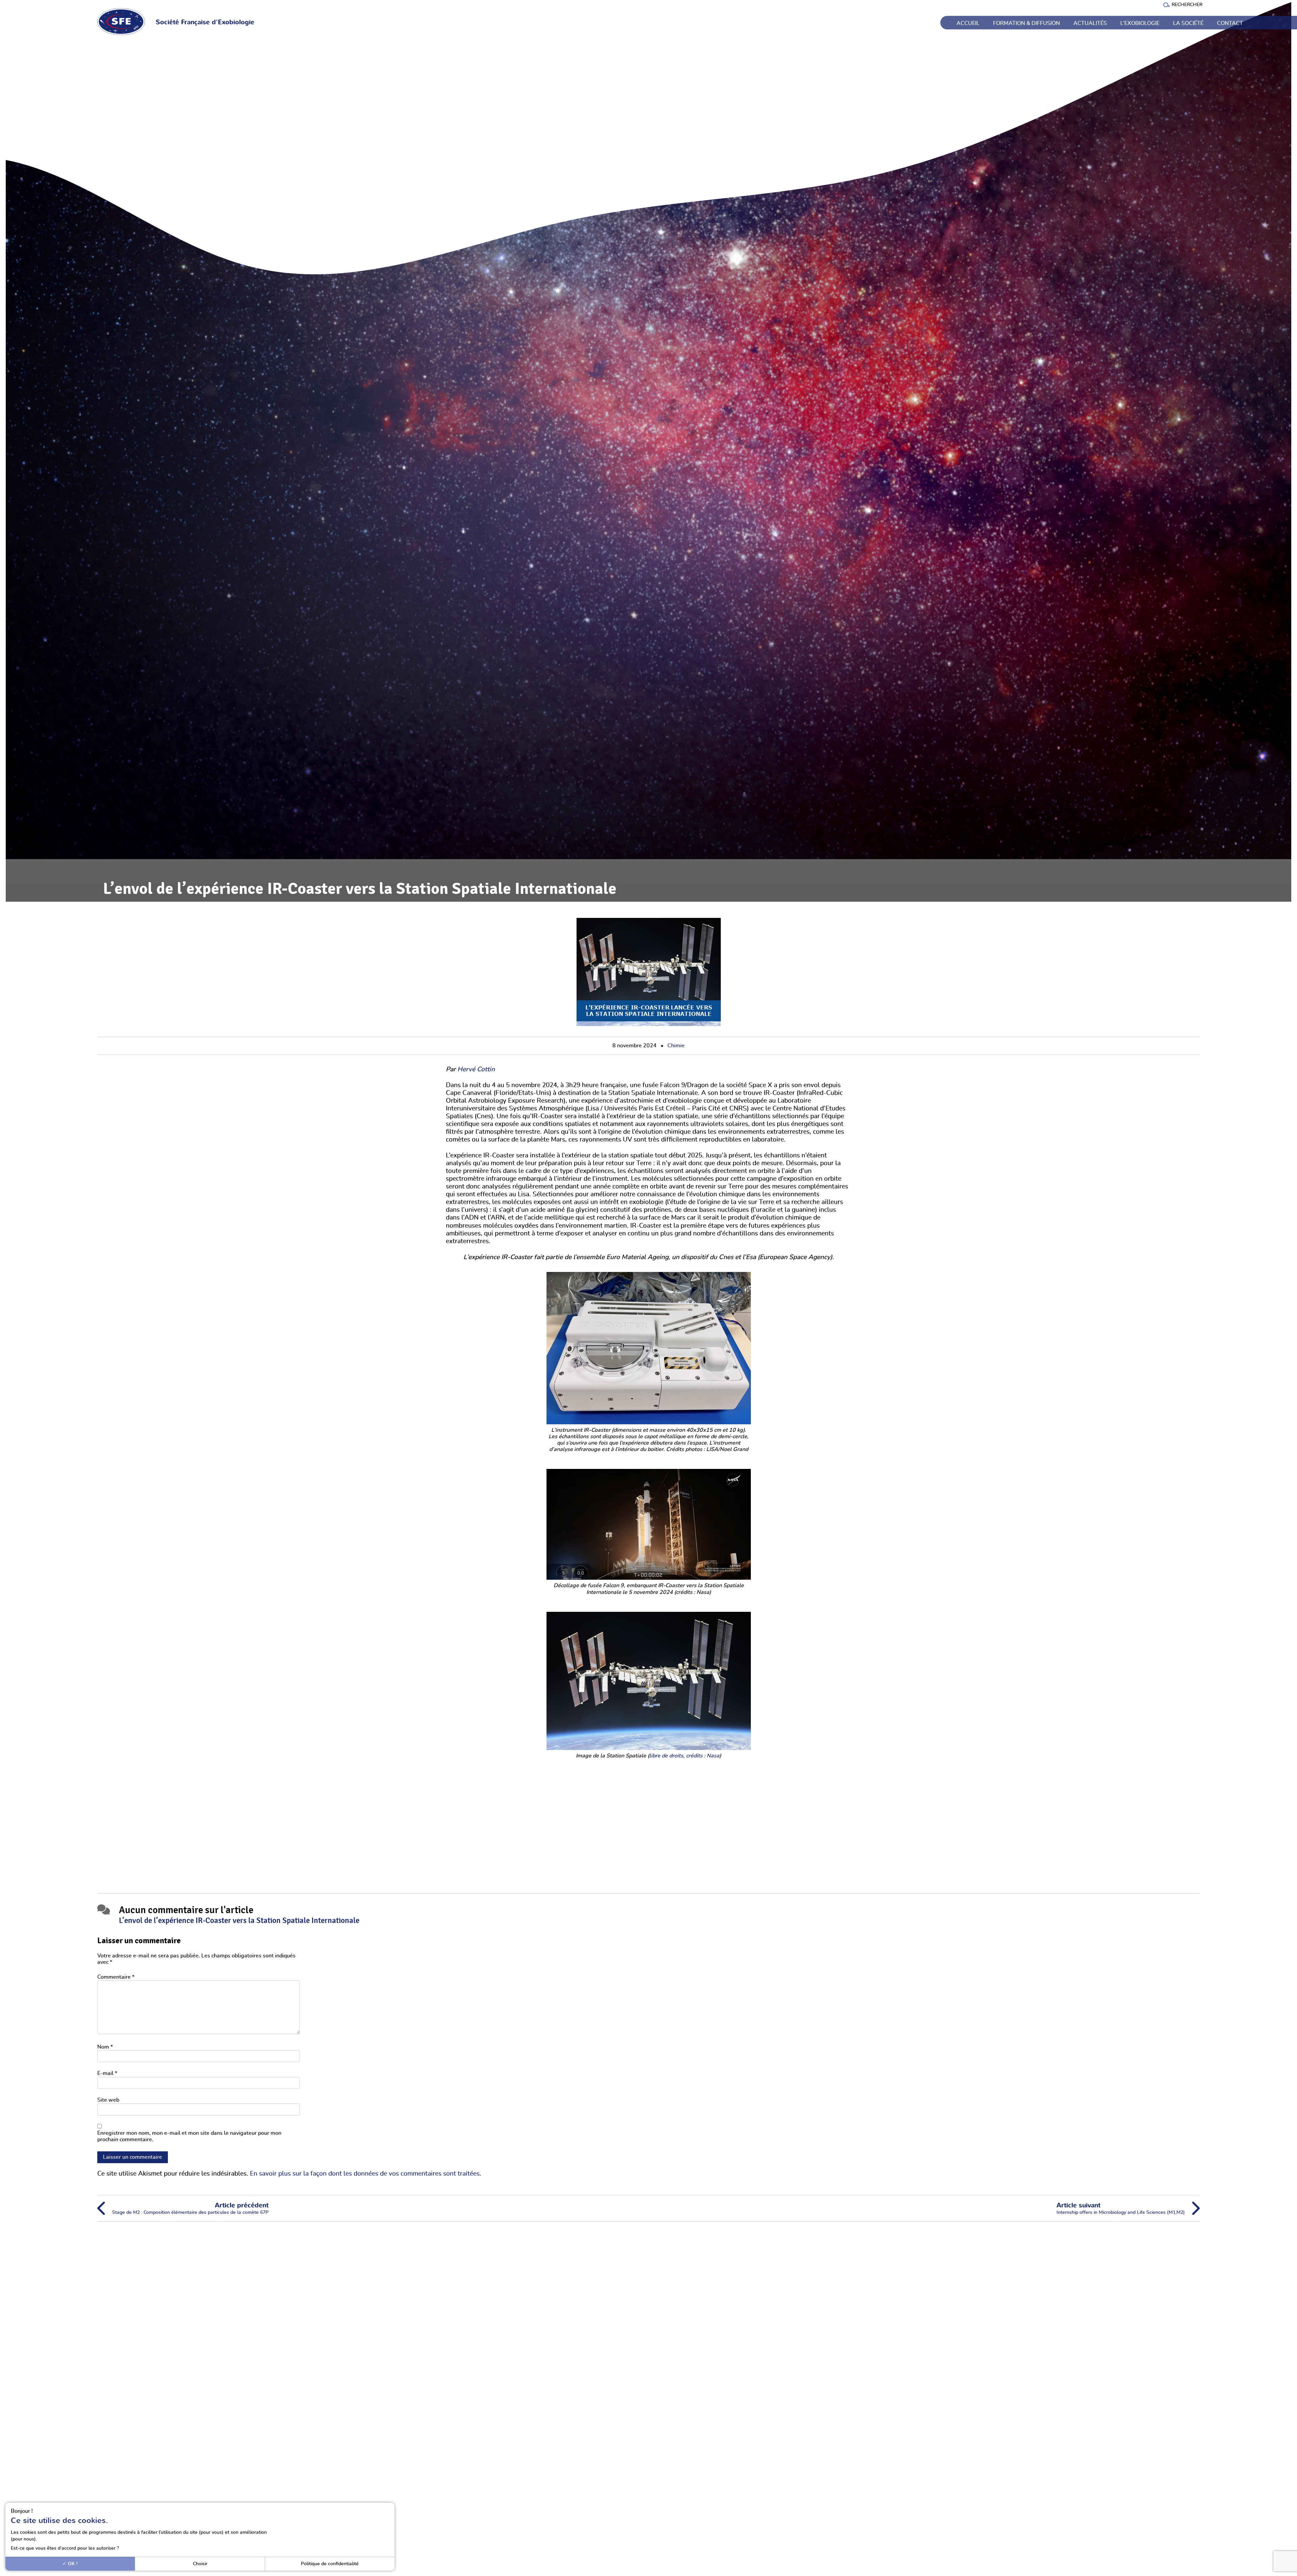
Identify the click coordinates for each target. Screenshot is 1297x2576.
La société (1188, 23)
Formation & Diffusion (1026, 23)
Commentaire (116, 1977)
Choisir (200, 2564)
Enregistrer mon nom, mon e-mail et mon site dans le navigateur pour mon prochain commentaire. (189, 2136)
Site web (108, 2100)
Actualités (1090, 23)
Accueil (968, 23)
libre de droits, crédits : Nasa (684, 1756)
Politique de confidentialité (330, 2564)
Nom (105, 2047)
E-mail (107, 2073)
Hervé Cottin (476, 1069)
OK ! (72, 2564)
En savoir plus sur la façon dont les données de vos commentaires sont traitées (365, 2174)
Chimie (676, 1046)
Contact (1230, 23)
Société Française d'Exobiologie (205, 22)
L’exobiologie (1140, 23)
